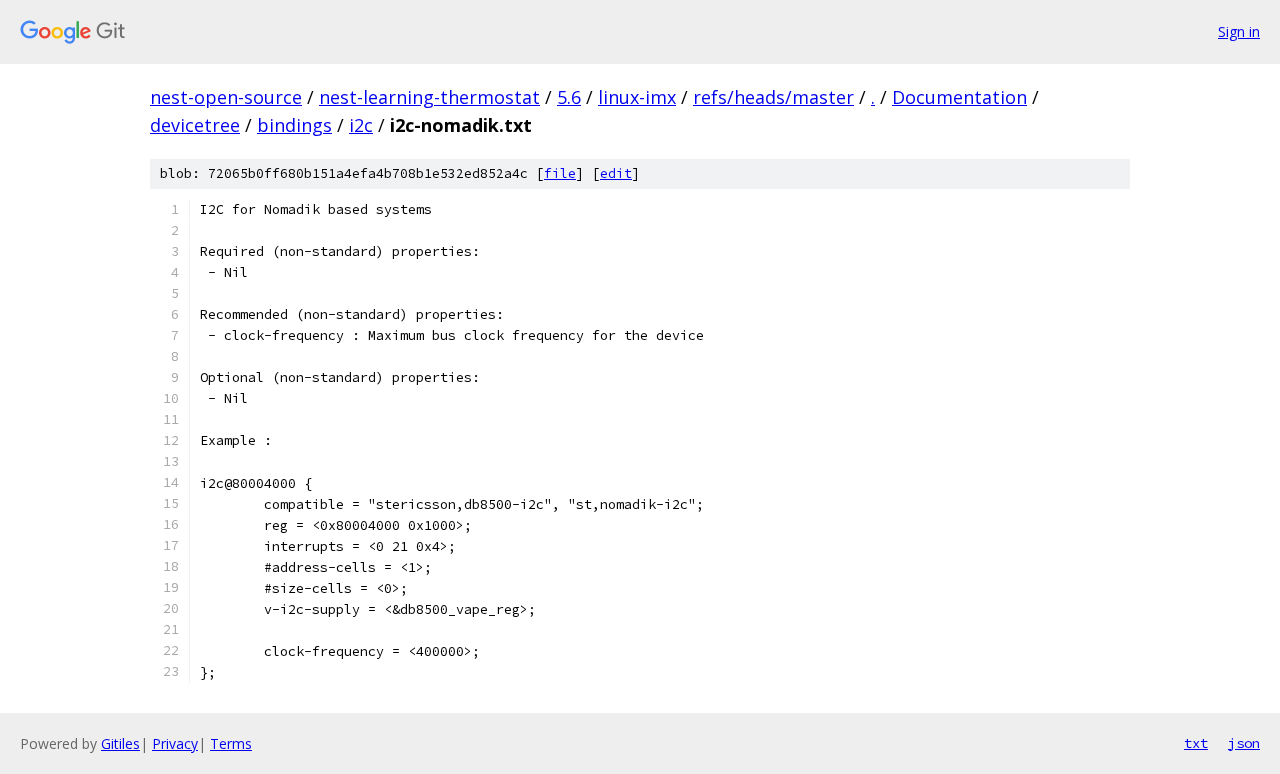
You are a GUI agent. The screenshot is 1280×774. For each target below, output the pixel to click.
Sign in (1239, 31)
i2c (361, 125)
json (1244, 743)
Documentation (959, 97)
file (560, 173)
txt (1196, 743)
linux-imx (637, 97)
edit (616, 173)
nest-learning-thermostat (429, 97)
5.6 (569, 97)
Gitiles (120, 743)
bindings (294, 125)
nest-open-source (226, 97)
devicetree (195, 125)
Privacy (175, 743)
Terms (231, 743)
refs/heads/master (773, 97)
